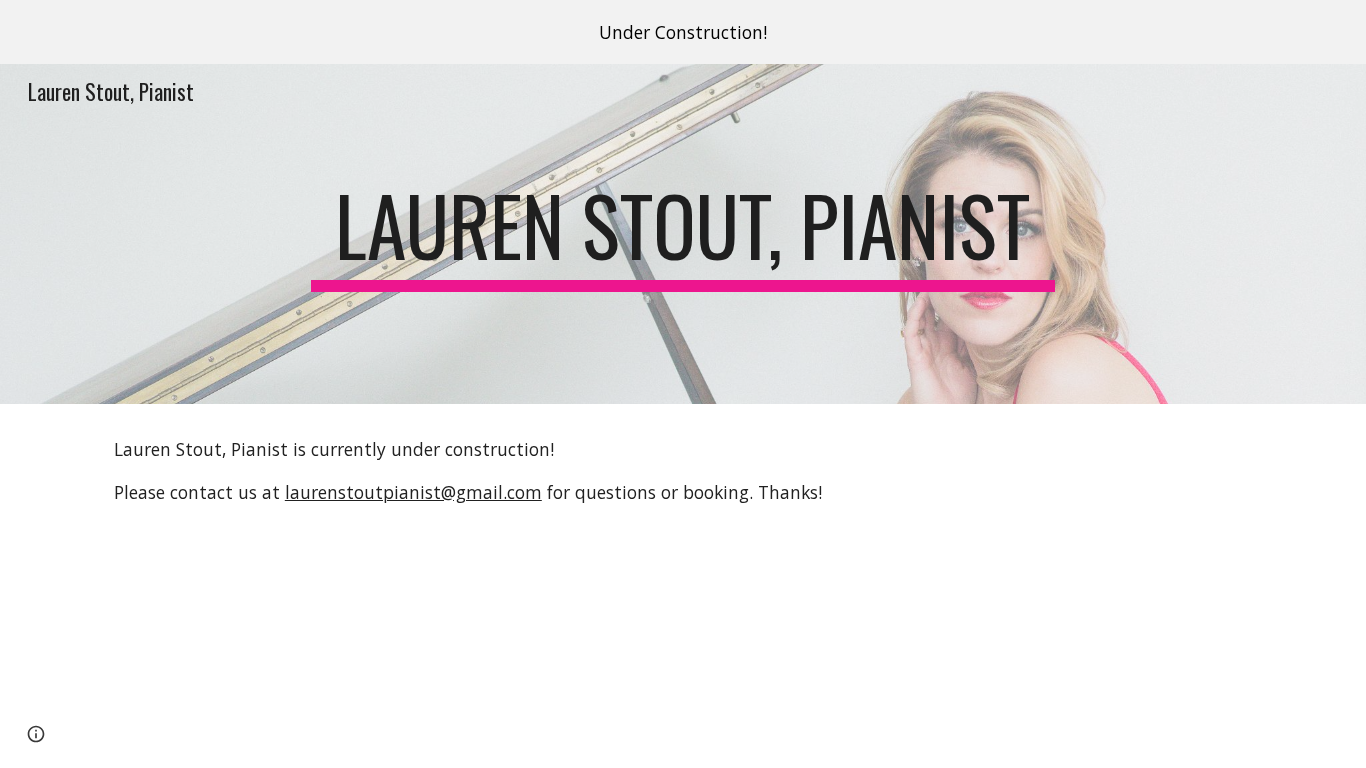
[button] (36, 734)
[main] (683, 234)
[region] (683, 32)
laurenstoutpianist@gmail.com (413, 492)
